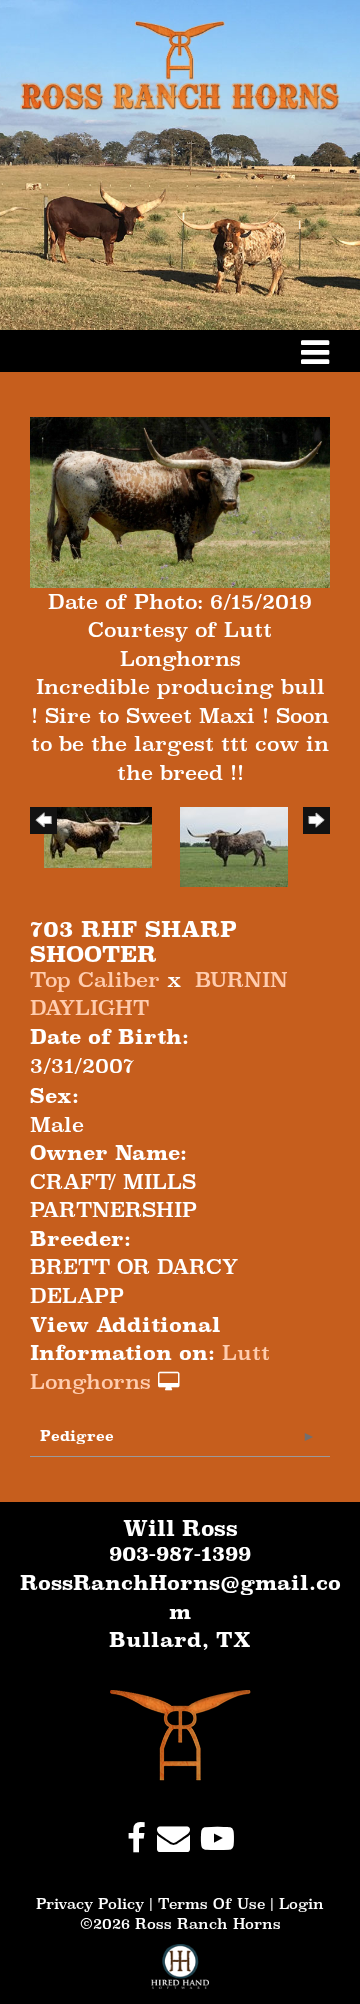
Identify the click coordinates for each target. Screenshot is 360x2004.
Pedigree (77, 1435)
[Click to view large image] (180, 500)
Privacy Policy (90, 1903)
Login (301, 1903)
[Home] (180, 1734)
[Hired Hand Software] (180, 1974)
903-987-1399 (180, 1554)
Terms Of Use (211, 1903)
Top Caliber (95, 980)
